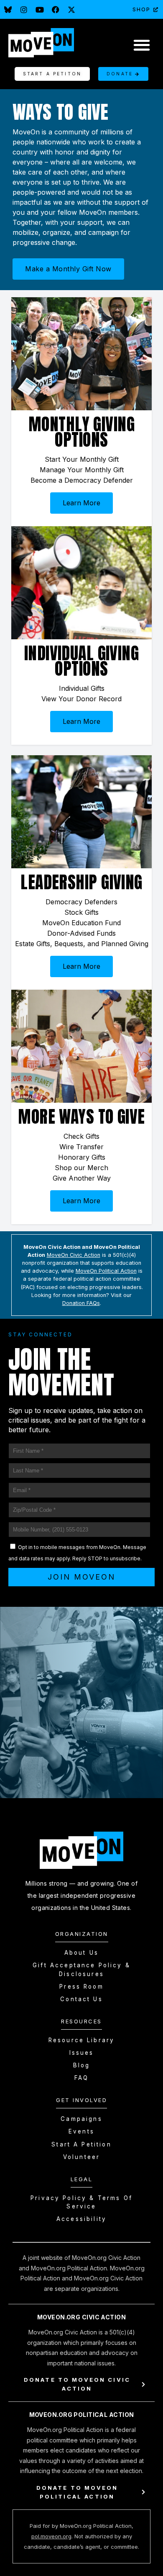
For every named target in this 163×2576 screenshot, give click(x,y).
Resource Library (81, 2040)
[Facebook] (56, 10)
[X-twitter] (71, 10)
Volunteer (81, 2157)
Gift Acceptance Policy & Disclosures (81, 1969)
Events (81, 2131)
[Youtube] (40, 10)
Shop (141, 9)
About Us (81, 1953)
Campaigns (81, 2119)
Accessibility (81, 2219)
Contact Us (81, 1999)
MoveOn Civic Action (74, 1255)
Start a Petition (81, 2144)
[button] (141, 45)
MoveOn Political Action (106, 1271)
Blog (82, 2065)
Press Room (81, 1987)
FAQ (81, 2078)
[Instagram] (24, 10)
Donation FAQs (81, 1303)
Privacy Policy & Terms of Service (81, 2202)
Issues (82, 2053)
